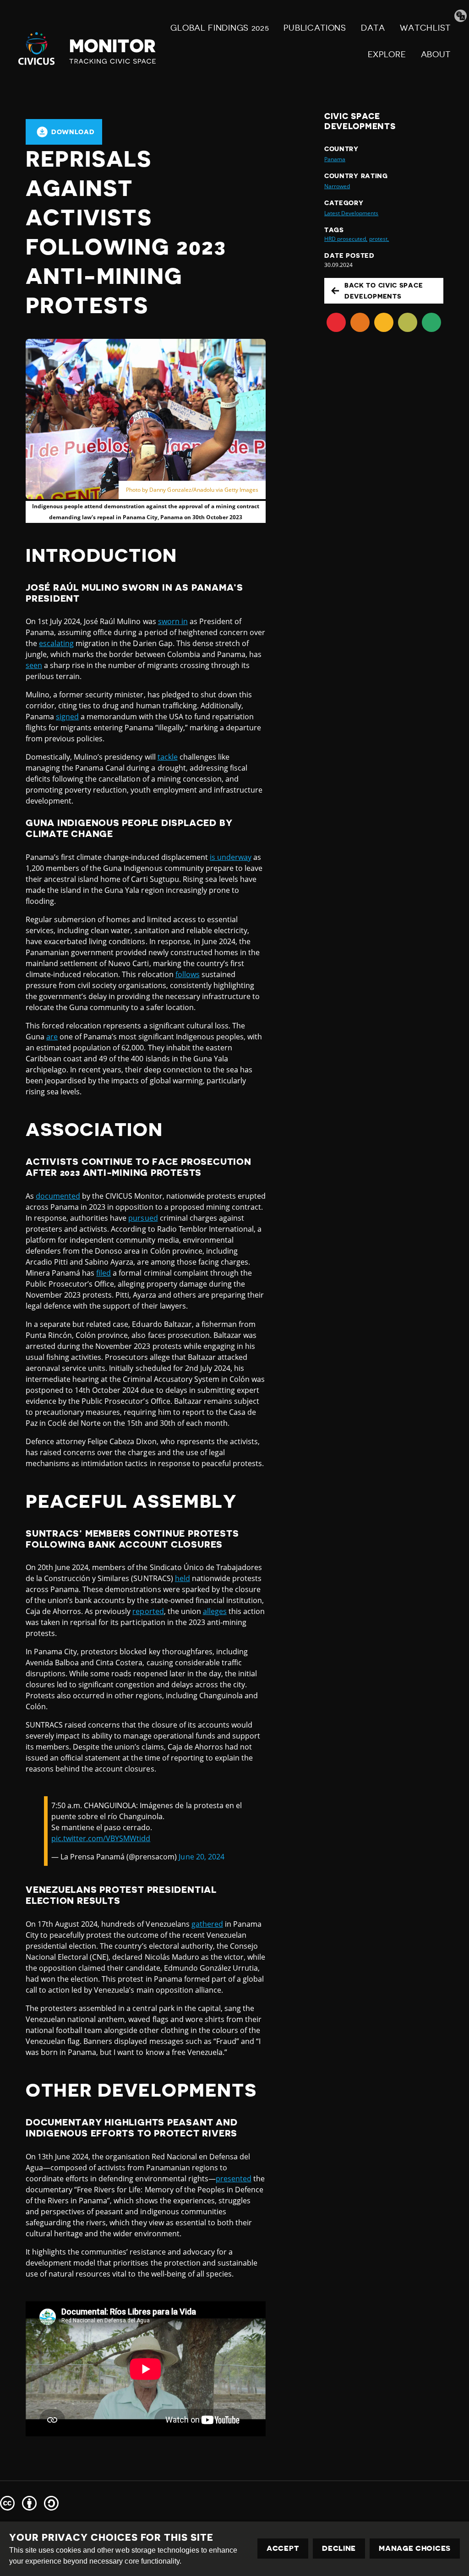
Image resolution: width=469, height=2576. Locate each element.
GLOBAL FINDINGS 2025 (220, 28)
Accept (283, 2549)
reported (148, 1611)
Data (373, 28)
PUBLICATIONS (315, 28)
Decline (339, 2549)
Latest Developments (351, 213)
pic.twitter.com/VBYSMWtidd (101, 1838)
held (183, 1578)
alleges (215, 1611)
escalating (56, 643)
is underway (231, 857)
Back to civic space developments (384, 291)
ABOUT (436, 54)
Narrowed (337, 186)
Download (73, 132)
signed (67, 717)
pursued (143, 1218)
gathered (207, 1924)
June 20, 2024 (201, 1857)
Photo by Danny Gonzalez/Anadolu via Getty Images (192, 490)
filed (104, 1273)
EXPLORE (387, 54)
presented (234, 2179)
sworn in (173, 621)
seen (34, 665)
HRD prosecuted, (346, 239)
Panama (335, 159)
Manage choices (415, 2549)
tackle (168, 757)
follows (188, 974)
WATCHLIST (425, 28)
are (52, 1037)
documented (58, 1196)
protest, (379, 239)
